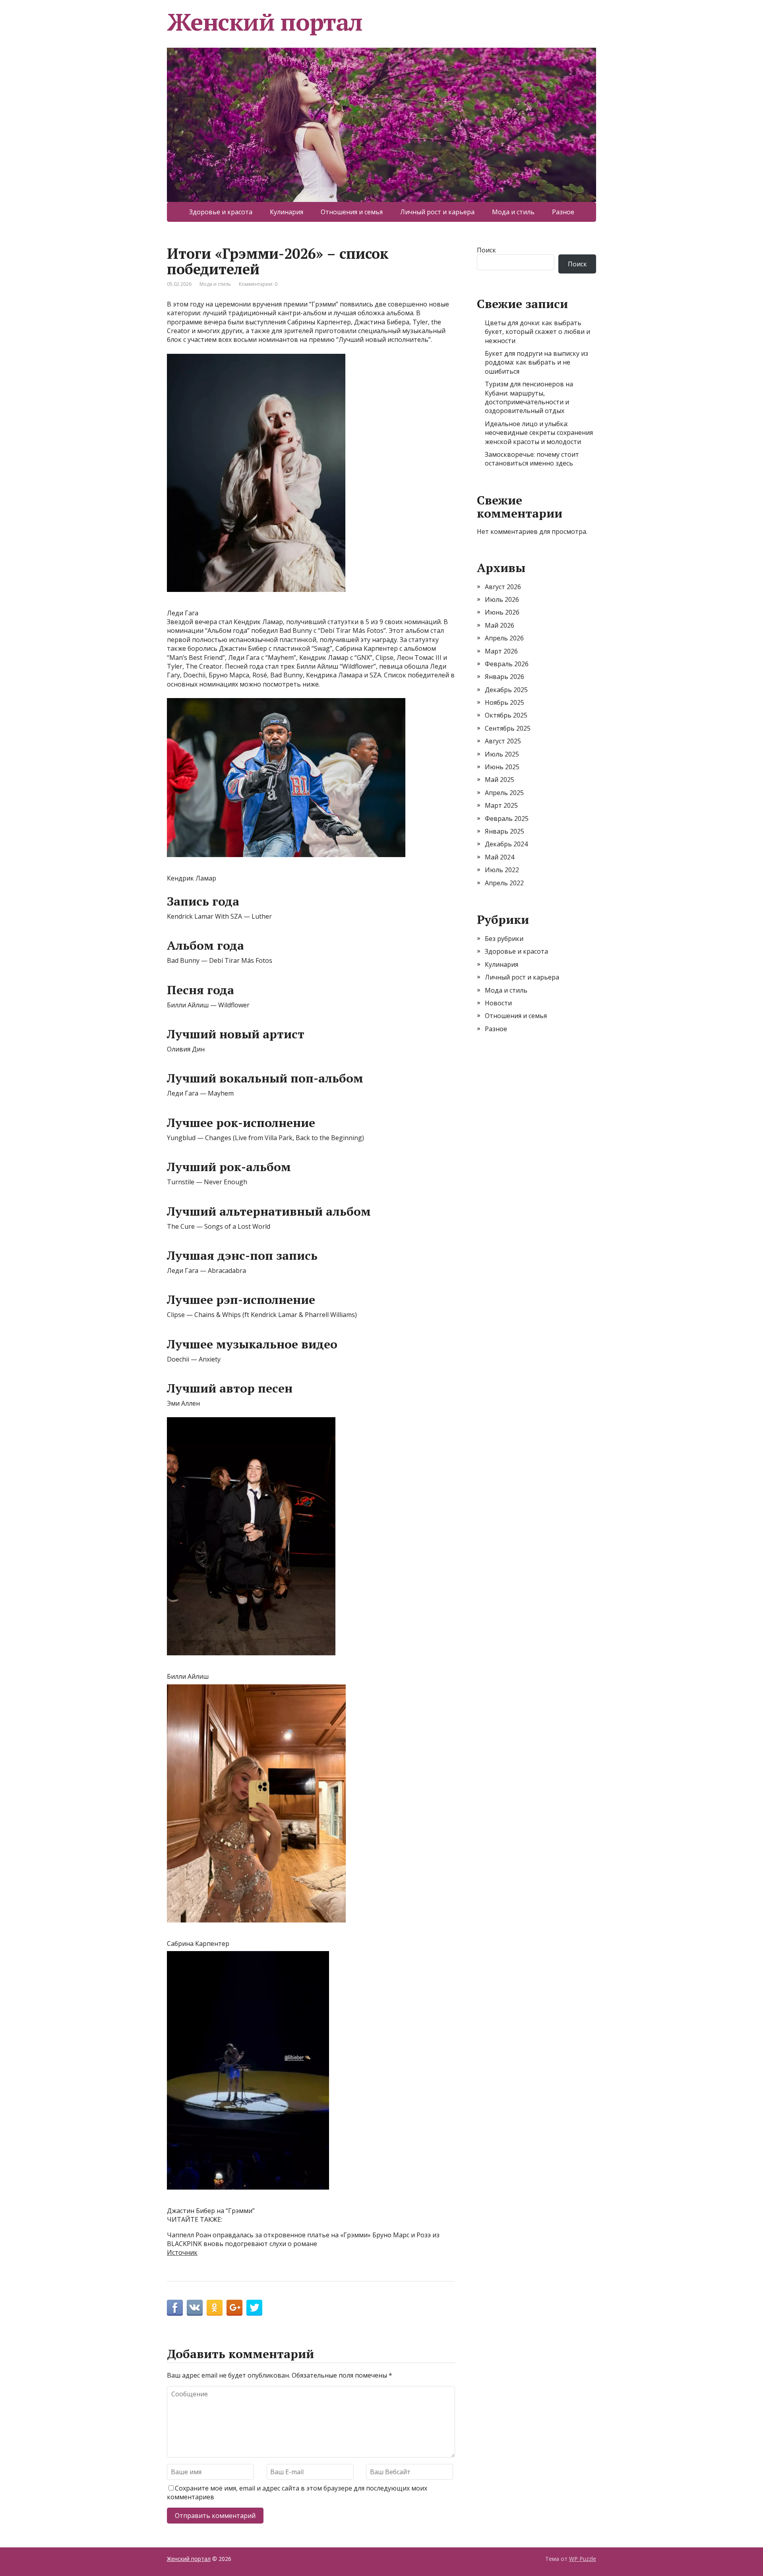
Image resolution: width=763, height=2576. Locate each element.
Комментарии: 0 (258, 284)
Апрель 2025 (504, 793)
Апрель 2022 (504, 883)
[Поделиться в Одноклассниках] (215, 2308)
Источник (182, 2252)
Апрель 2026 (504, 638)
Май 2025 (500, 780)
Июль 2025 (502, 754)
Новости (498, 1003)
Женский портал (265, 22)
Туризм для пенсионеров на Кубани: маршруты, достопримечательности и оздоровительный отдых (529, 397)
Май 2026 (500, 625)
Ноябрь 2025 (504, 702)
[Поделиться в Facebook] (175, 2308)
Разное (563, 212)
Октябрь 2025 (506, 715)
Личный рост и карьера (437, 212)
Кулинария (287, 212)
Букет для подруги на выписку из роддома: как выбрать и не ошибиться (536, 362)
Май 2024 (500, 857)
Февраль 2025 (507, 819)
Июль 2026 (502, 599)
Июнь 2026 (502, 612)
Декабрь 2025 (506, 690)
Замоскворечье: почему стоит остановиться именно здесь (532, 459)
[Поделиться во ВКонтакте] (195, 2308)
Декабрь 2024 (506, 844)
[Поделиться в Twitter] (254, 2308)
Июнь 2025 (502, 767)
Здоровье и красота (221, 212)
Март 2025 (501, 805)
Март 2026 (501, 651)
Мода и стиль (513, 212)
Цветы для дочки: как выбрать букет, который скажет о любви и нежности (537, 332)
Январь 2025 (504, 831)
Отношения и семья (352, 212)
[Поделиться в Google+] (234, 2308)
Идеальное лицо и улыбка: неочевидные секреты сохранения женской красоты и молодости (539, 433)
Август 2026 (503, 587)
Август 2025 (503, 741)
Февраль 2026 (507, 664)
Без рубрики (504, 939)
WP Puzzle (583, 2559)
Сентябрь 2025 (508, 728)
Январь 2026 (504, 677)
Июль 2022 (502, 870)
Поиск (486, 250)
